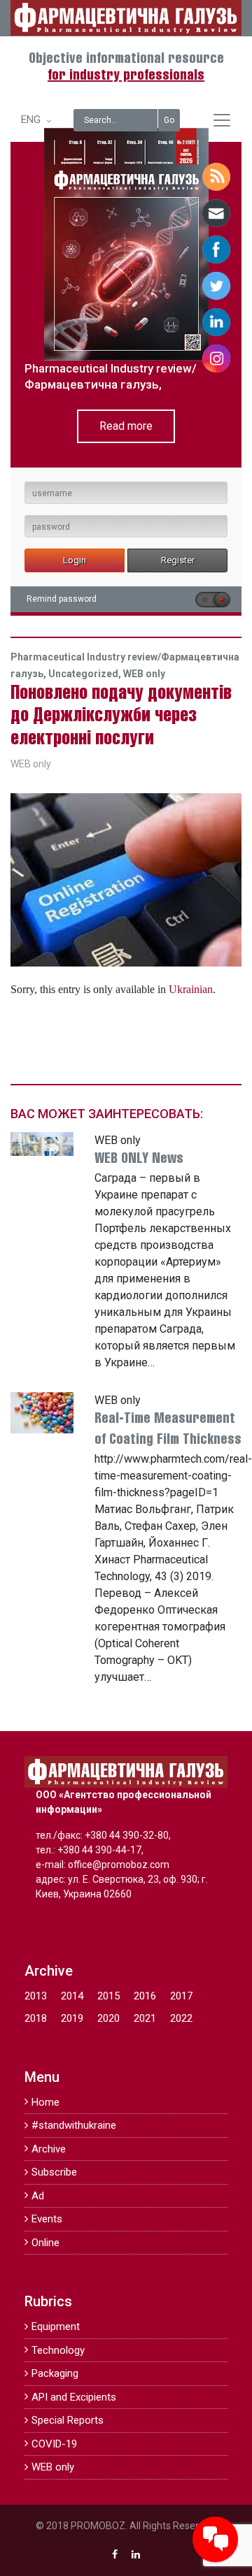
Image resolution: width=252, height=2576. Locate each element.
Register (178, 560)
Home (45, 2102)
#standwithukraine (74, 2125)
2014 (72, 1996)
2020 (108, 2018)
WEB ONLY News (139, 1159)
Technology (58, 2350)
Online (45, 2243)
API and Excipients (74, 2397)
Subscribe (54, 2172)
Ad (38, 2196)
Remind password (62, 599)
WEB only (144, 674)
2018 (36, 2018)
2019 (72, 2018)
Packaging (55, 2373)
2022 (181, 2018)
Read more (126, 426)
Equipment (56, 2327)
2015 (108, 1996)
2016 (145, 1996)
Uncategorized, (86, 674)
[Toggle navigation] (222, 120)
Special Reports (68, 2420)
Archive (49, 2149)
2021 (145, 2018)
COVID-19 (54, 2444)
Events (47, 2219)
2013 (36, 1996)
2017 (181, 1996)
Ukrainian (191, 989)
